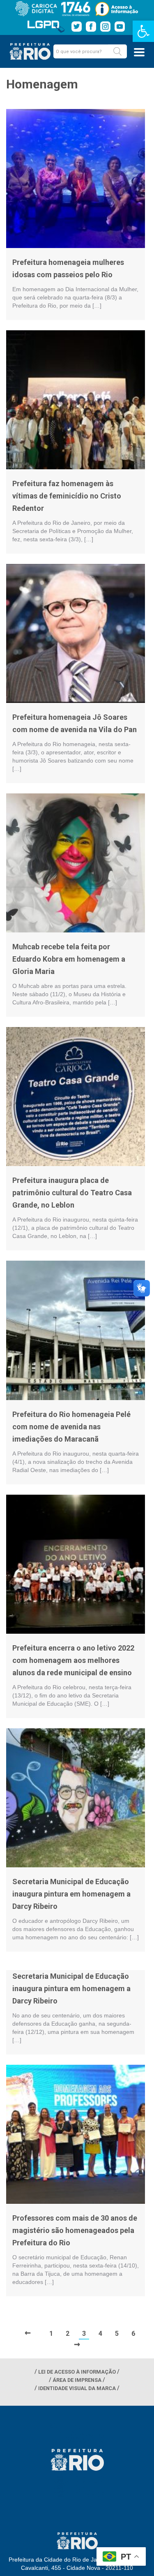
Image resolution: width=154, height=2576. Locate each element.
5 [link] (117, 2334)
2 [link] (68, 2334)
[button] (117, 51)
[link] (143, 31)
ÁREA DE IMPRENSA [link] (77, 2380)
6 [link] (133, 2334)
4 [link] (100, 2334)
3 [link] (84, 2334)
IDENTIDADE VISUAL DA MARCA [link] (77, 2388)
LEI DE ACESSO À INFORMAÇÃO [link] (77, 2372)
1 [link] (51, 2334)
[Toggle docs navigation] (139, 52)
